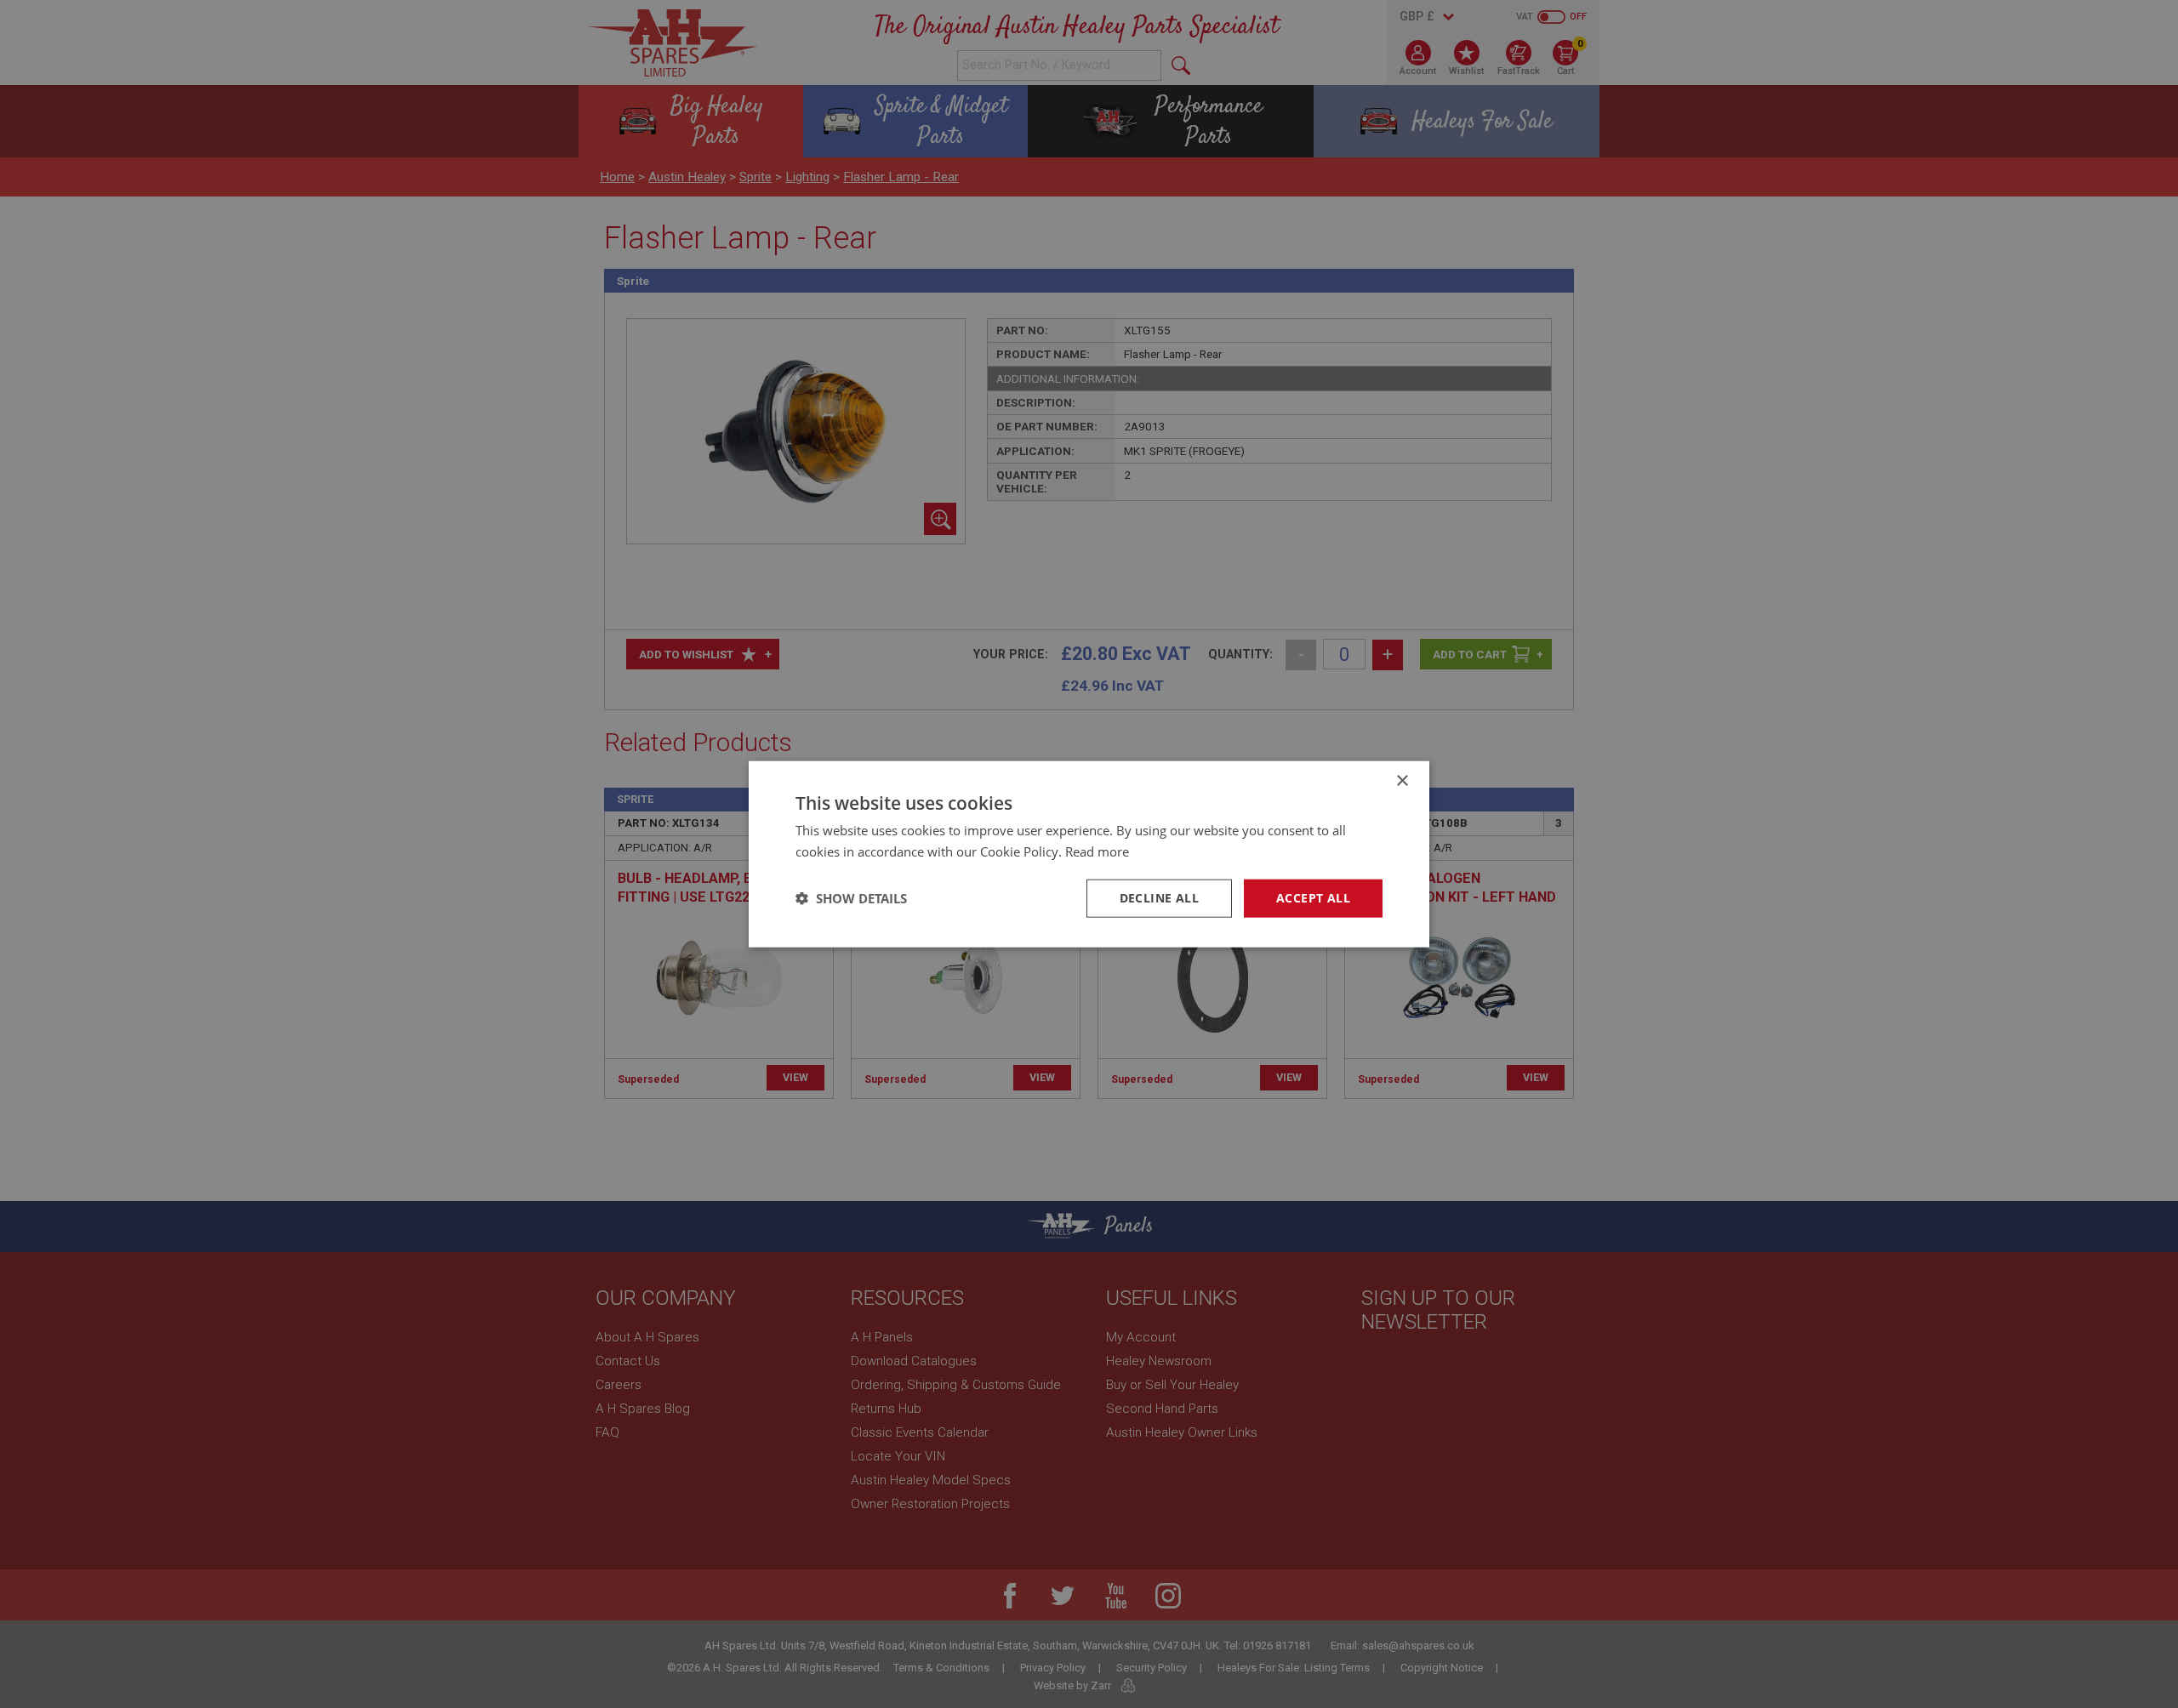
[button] (851, 898)
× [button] (1402, 781)
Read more (1097, 851)
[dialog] (1089, 854)
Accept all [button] (1313, 898)
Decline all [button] (1159, 898)
